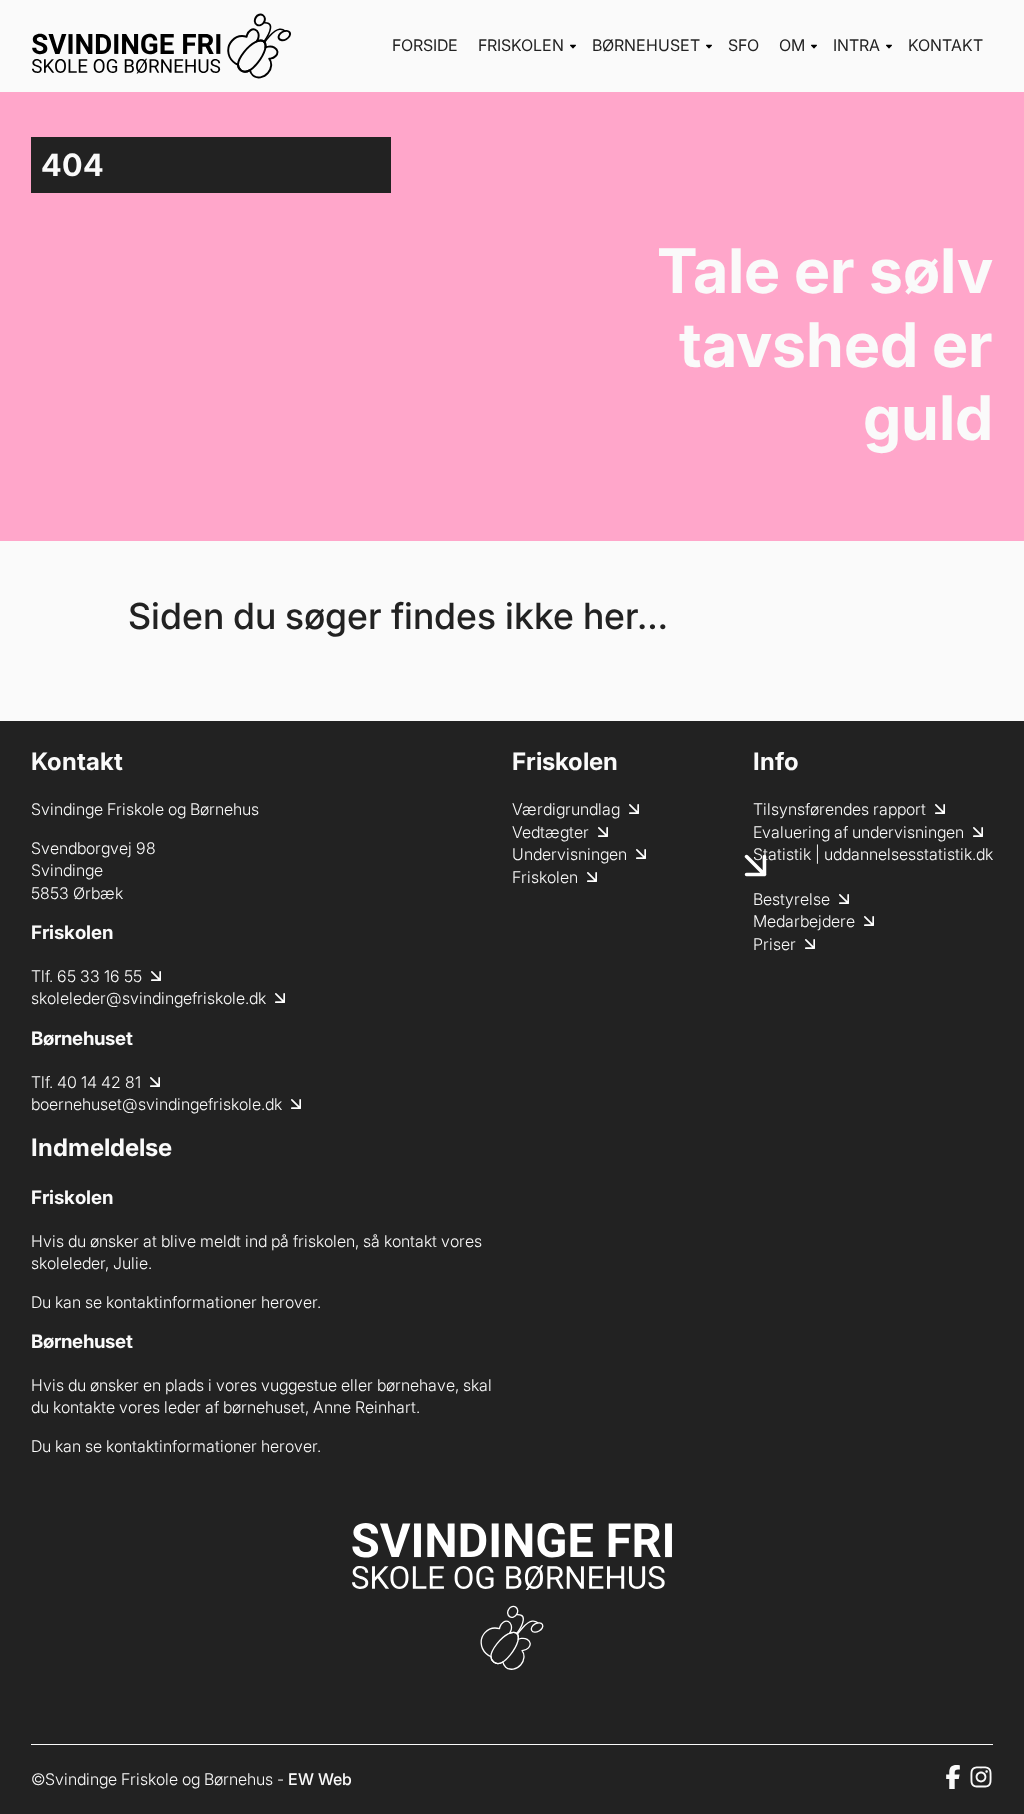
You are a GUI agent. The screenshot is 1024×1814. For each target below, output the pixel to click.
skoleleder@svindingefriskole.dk (148, 998)
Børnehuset (646, 45)
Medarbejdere (804, 921)
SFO (743, 45)
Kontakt (945, 45)
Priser (774, 944)
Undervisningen (569, 854)
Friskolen (521, 45)
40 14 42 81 (99, 1082)
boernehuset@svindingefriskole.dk (156, 1104)
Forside (425, 45)
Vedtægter (550, 832)
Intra (856, 45)
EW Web (320, 1779)
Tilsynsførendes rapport (839, 809)
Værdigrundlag (566, 809)
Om (792, 45)
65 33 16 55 (99, 976)
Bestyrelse (791, 899)
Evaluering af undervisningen (858, 832)
